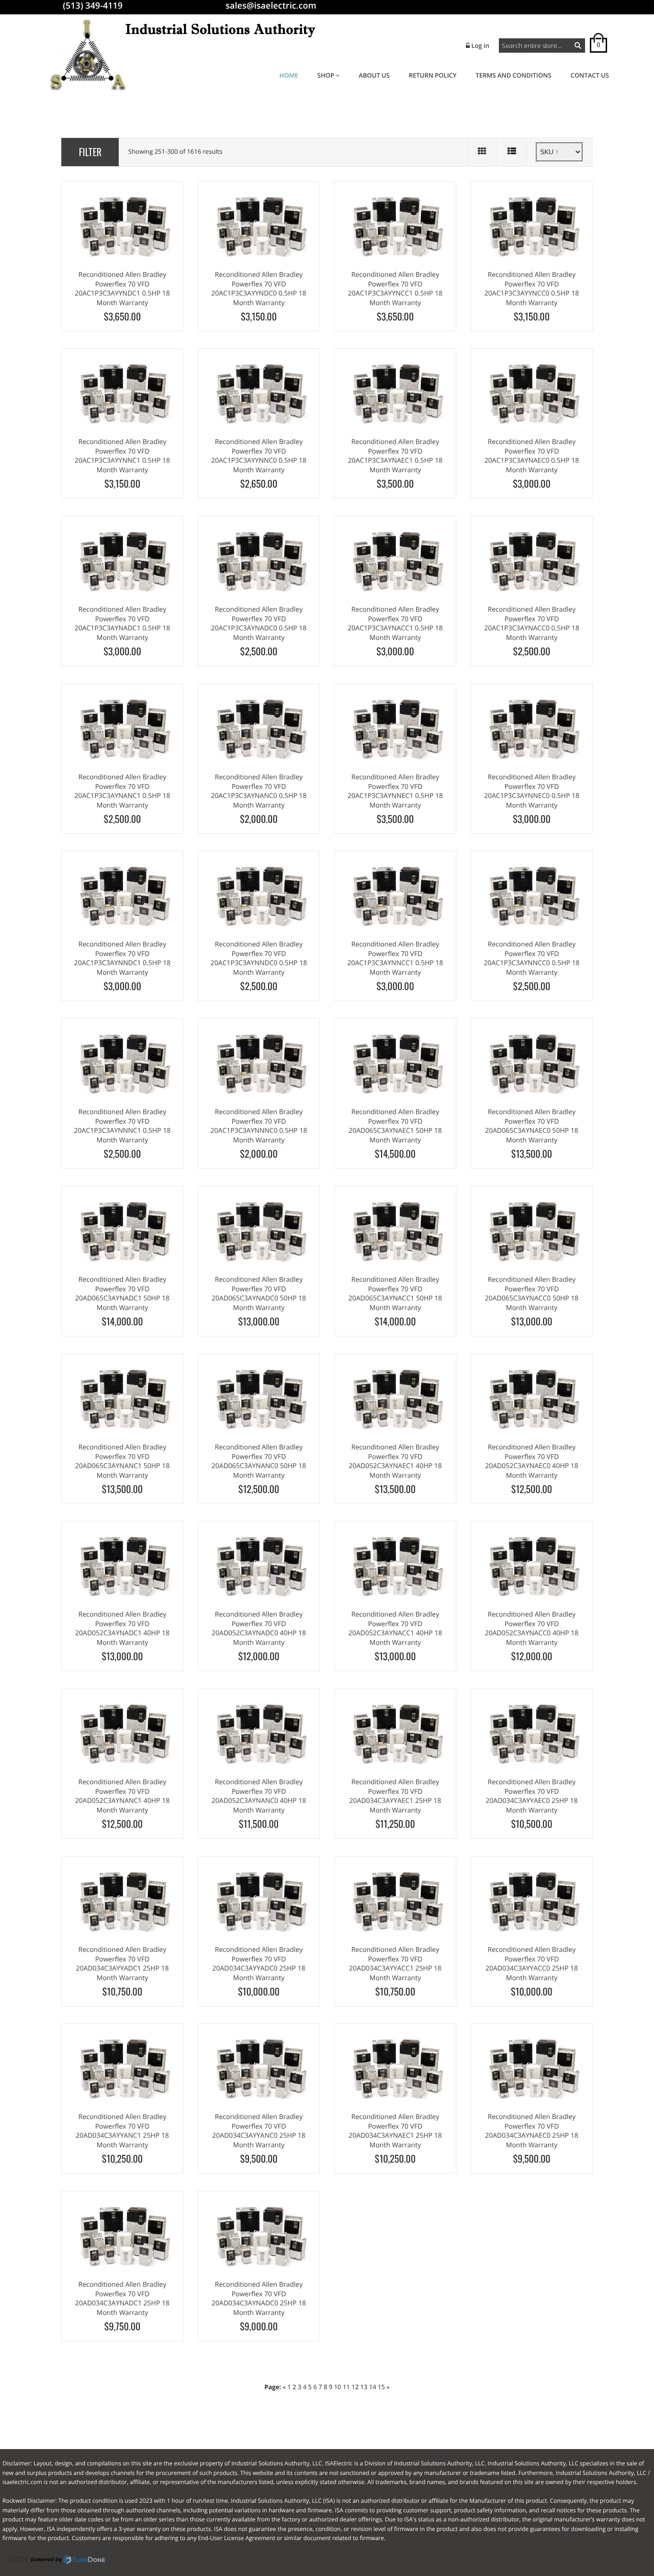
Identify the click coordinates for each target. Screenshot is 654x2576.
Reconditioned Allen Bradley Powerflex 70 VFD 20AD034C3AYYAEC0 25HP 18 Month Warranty (532, 1796)
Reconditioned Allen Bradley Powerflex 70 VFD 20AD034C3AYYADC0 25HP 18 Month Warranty (259, 1964)
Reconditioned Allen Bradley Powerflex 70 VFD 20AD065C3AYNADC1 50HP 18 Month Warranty (122, 1294)
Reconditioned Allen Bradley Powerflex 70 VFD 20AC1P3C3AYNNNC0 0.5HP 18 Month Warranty (259, 1126)
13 (364, 2387)
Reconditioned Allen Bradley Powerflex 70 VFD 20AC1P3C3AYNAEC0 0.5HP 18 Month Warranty (532, 456)
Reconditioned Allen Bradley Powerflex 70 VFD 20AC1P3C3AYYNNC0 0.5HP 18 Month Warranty (259, 456)
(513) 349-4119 (93, 6)
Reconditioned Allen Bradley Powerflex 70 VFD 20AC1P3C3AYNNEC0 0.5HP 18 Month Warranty (532, 791)
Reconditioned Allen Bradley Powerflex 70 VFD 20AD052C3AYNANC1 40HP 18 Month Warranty (122, 1796)
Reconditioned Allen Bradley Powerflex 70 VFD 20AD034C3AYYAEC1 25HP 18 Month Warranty (395, 1796)
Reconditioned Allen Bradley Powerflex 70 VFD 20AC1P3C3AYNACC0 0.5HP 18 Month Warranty (531, 624)
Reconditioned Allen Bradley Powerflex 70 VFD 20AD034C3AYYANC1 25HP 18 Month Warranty (122, 2131)
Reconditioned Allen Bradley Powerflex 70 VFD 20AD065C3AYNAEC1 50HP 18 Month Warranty (395, 1126)
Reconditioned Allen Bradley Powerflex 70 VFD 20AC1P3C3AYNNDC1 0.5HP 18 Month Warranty (122, 958)
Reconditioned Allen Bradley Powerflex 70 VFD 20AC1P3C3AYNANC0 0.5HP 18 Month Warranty (259, 791)
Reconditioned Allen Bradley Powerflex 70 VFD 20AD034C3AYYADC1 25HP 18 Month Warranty (122, 1964)
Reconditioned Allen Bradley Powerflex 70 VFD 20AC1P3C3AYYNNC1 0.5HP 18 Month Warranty (122, 456)
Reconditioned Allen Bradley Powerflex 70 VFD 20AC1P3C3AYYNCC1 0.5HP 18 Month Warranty (395, 289)
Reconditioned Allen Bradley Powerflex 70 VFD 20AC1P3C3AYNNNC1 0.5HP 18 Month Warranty (123, 1126)
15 (381, 2387)
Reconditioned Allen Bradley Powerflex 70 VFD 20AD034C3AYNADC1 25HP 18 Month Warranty (122, 2299)
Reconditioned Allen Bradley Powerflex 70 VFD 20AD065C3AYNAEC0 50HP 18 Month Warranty (532, 1126)
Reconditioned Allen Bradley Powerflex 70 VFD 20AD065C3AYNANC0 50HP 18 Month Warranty (259, 1461)
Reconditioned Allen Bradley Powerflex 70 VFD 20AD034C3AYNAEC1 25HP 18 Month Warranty (395, 2131)
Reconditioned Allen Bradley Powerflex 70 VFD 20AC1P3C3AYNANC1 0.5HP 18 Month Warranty (122, 791)
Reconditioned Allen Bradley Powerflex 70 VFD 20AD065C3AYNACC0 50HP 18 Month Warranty (532, 1294)
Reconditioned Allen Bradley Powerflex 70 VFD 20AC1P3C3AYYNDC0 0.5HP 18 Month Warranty (259, 289)
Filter (90, 152)
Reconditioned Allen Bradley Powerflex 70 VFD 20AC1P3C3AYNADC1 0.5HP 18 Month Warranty (123, 624)
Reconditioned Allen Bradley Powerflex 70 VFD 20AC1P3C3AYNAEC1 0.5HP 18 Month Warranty (395, 456)
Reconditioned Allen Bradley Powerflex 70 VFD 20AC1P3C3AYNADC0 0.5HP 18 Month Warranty (259, 624)
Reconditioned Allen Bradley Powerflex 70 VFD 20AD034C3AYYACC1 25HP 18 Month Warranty (395, 1964)
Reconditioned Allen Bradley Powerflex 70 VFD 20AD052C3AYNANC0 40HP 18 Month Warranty (259, 1796)
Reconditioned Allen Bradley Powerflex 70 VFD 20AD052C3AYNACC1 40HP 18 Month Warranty (395, 1629)
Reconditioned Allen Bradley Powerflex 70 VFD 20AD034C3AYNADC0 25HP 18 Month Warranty (259, 2299)
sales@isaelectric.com (271, 6)
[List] (512, 152)
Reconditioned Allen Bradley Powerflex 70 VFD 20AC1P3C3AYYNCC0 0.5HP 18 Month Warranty (532, 289)
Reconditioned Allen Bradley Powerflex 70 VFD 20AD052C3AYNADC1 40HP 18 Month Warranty (122, 1629)
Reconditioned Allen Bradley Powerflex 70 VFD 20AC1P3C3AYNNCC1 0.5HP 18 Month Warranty (395, 958)
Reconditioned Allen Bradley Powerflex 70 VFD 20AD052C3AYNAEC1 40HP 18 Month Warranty (395, 1461)
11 (346, 2387)
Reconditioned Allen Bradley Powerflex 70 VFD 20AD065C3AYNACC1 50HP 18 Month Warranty (395, 1294)
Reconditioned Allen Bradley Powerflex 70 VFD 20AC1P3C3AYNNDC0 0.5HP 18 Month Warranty (259, 958)
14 (373, 2387)
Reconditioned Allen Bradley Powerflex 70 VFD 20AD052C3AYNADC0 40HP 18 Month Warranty (259, 1629)
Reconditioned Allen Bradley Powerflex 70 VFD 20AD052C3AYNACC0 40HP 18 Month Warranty (532, 1629)
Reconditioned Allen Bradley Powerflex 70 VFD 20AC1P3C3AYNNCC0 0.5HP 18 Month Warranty (531, 958)
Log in (480, 46)
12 (355, 2387)
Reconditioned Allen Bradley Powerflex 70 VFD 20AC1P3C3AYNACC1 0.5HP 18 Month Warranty (395, 624)
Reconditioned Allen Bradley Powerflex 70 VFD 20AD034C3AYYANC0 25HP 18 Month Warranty (259, 2131)
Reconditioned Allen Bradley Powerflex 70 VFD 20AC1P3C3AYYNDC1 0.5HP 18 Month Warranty (122, 289)
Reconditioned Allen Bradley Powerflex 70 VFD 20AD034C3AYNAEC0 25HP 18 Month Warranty (532, 2131)
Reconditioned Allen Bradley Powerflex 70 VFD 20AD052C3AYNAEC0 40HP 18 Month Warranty (532, 1461)
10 (338, 2387)
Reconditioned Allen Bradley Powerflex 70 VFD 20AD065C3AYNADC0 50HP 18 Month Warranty (259, 1294)
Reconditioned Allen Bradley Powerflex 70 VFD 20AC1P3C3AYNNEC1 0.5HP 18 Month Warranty (395, 791)
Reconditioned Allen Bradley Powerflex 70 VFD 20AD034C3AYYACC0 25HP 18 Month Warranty (532, 1964)
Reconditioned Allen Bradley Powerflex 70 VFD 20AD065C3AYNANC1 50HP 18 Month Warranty (122, 1461)
